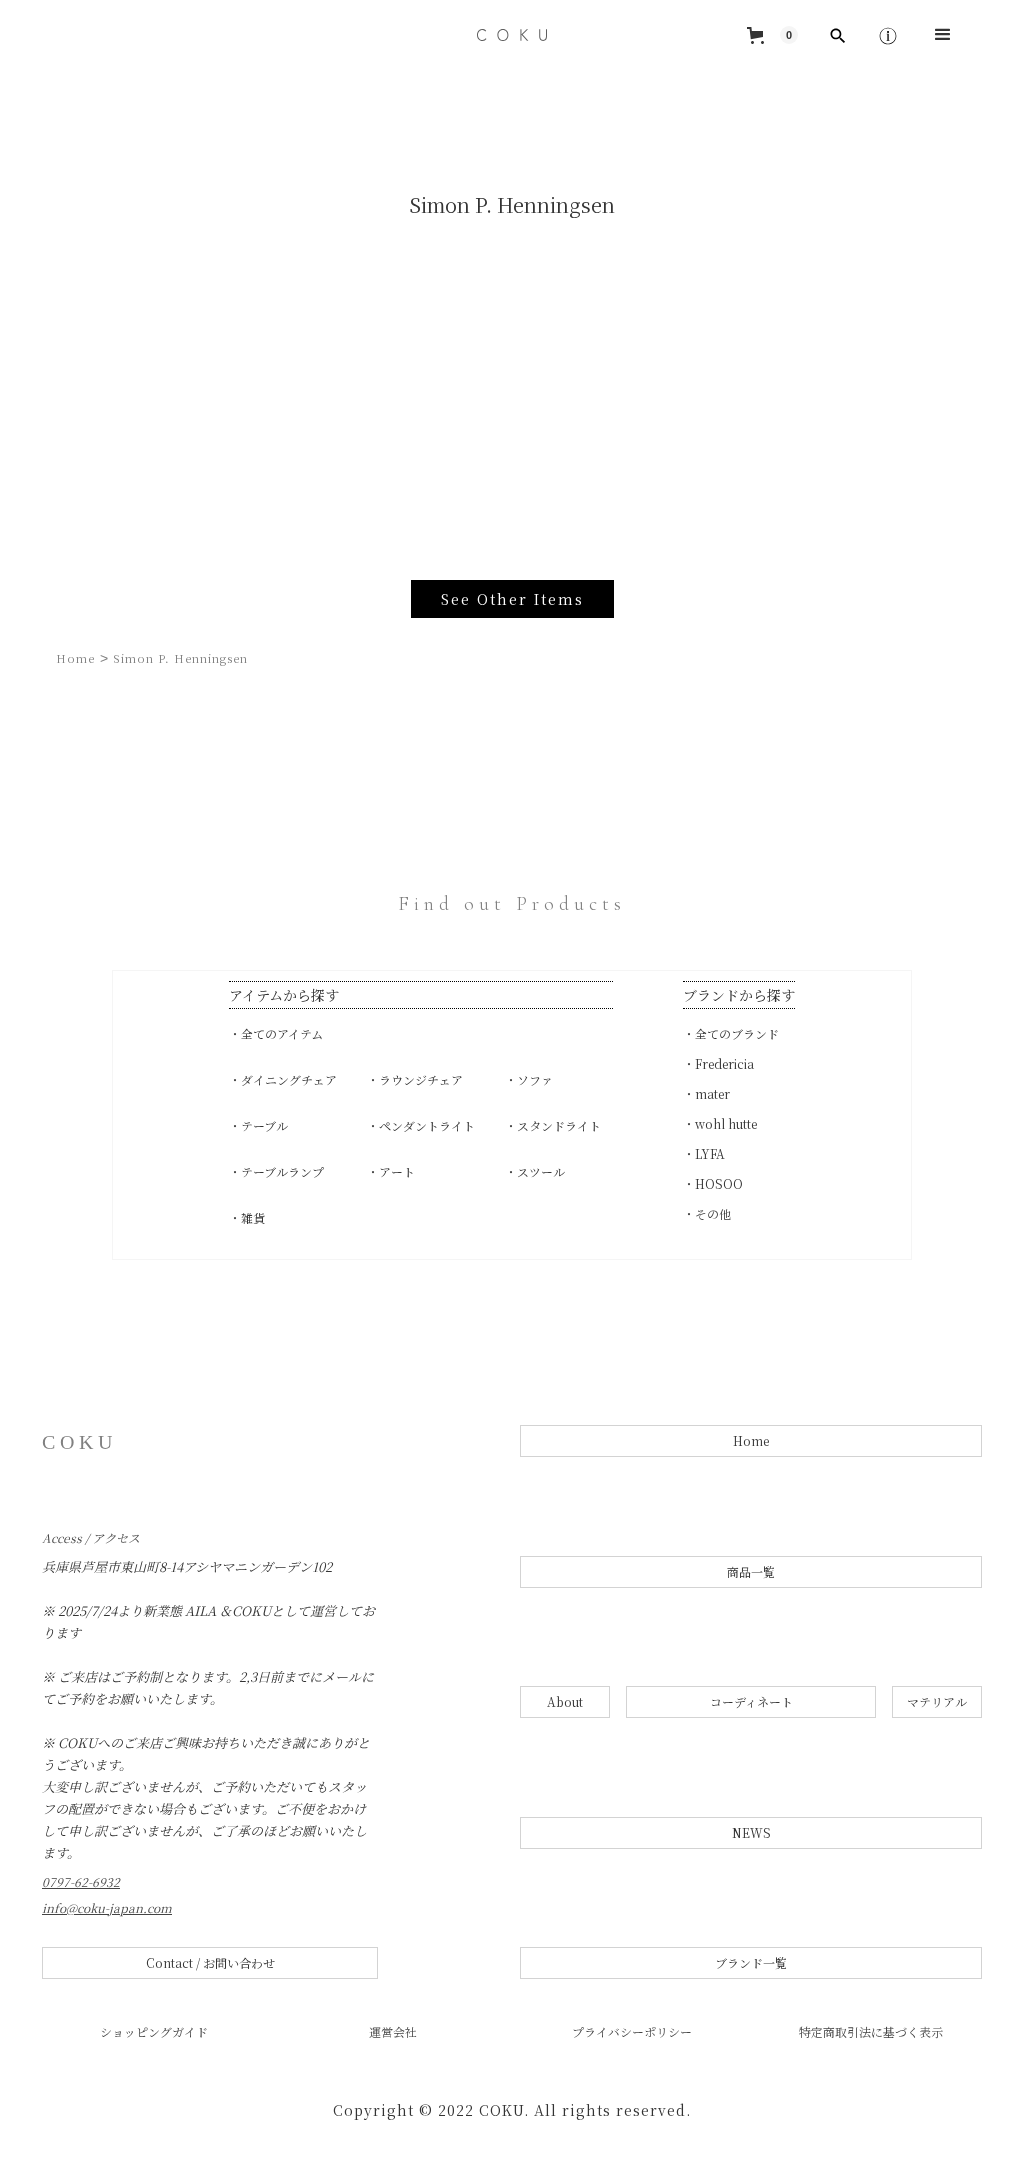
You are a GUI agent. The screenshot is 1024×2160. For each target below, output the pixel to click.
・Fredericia (718, 1063)
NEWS (751, 1832)
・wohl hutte (720, 1123)
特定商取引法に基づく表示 (871, 2032)
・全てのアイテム (276, 1033)
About (565, 1701)
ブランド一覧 (751, 1962)
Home (75, 658)
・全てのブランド (731, 1033)
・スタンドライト (553, 1125)
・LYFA (704, 1153)
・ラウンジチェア (415, 1079)
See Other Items (512, 599)
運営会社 (393, 2032)
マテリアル (937, 1701)
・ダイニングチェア (283, 1079)
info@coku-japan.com (107, 1908)
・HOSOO (713, 1183)
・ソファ (529, 1079)
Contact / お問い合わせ (210, 1962)
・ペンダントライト (421, 1125)
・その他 (707, 1213)
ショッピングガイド (154, 2032)
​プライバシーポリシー (632, 2032)
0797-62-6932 (81, 1882)
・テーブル (258, 1125)
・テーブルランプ (276, 1171)
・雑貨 (247, 1217)
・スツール (535, 1171)
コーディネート (751, 1701)
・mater (706, 1093)
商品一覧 (751, 1571)
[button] (772, 35)
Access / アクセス (91, 1538)
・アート (391, 1171)
